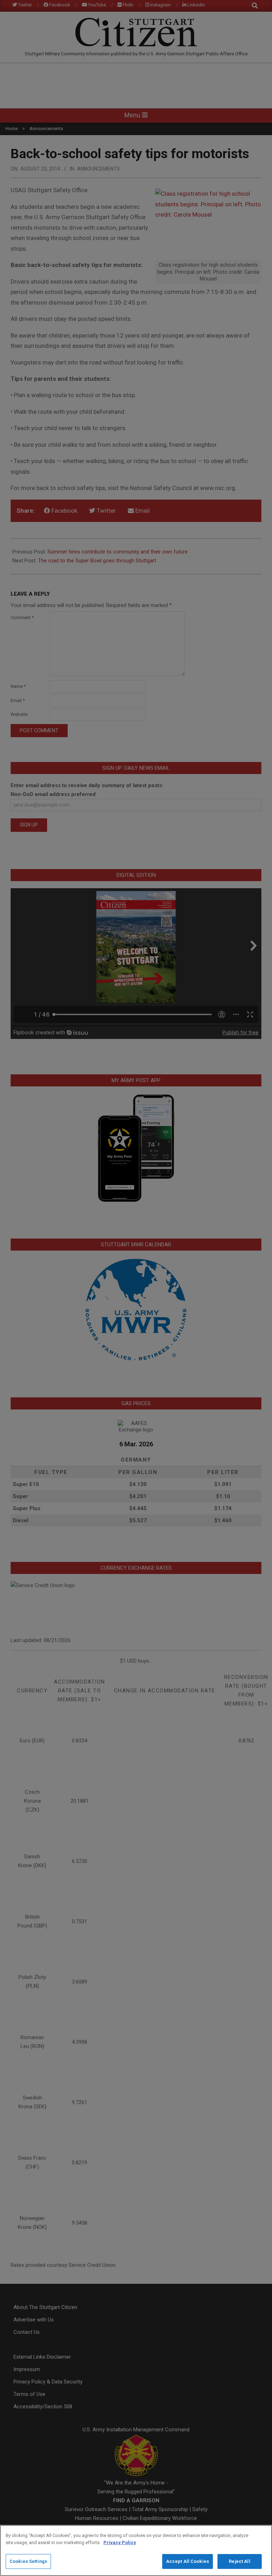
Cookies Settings (28, 2561)
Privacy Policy (120, 2542)
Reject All (239, 2561)
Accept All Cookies (188, 2561)
